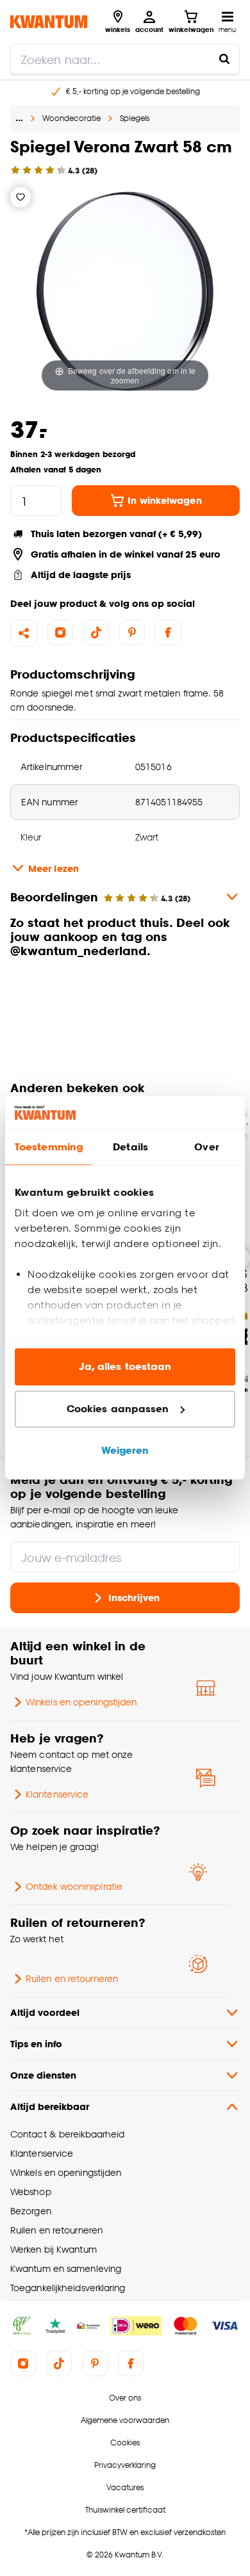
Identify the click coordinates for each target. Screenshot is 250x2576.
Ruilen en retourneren (72, 1978)
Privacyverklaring (125, 2465)
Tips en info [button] (36, 2044)
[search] (125, 59)
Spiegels (135, 118)
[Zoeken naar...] (224, 59)
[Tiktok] (96, 632)
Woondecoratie (71, 118)
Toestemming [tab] (49, 1147)
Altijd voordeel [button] (45, 2012)
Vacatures (125, 2487)
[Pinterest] (132, 632)
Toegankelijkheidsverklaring (68, 2288)
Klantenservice (57, 1794)
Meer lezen (54, 868)
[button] (125, 995)
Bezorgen (31, 2211)
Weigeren (125, 1451)
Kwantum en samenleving (66, 2268)
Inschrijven (134, 1598)
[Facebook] (168, 632)
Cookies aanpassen (118, 1409)
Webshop (31, 2192)
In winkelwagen (164, 500)
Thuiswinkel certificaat (125, 2510)
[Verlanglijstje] (21, 197)
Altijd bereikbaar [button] (50, 2106)
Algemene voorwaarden (125, 2420)
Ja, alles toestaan (125, 1367)
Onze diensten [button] (43, 2075)
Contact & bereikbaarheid (67, 2134)
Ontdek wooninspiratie (74, 1886)
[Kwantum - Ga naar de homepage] (49, 21)
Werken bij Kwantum (54, 2249)
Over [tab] (206, 1147)
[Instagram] (60, 632)
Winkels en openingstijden (81, 1702)
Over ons (125, 2398)
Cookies (125, 2443)
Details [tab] (130, 1147)
